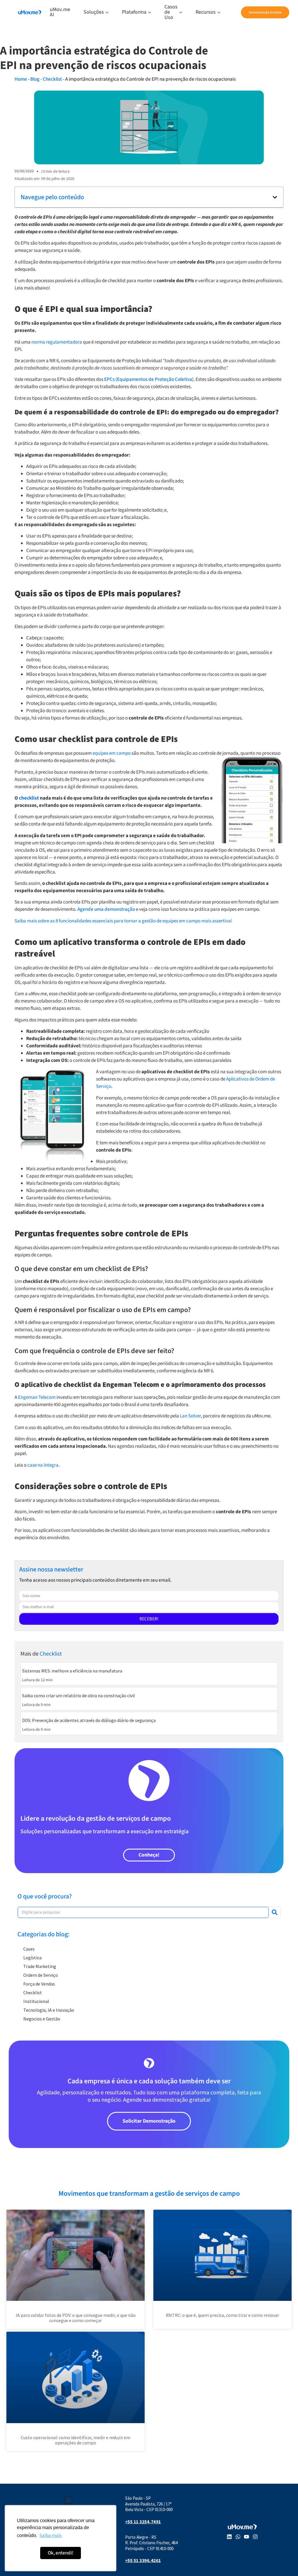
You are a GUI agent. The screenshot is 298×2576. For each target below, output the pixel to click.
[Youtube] (246, 2537)
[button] (275, 197)
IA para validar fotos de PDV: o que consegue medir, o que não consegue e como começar (76, 2318)
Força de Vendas (39, 1984)
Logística (32, 1958)
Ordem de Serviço (41, 1975)
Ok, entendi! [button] (61, 2553)
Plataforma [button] (134, 12)
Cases (29, 1949)
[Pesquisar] (274, 1912)
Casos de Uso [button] (171, 12)
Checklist (52, 79)
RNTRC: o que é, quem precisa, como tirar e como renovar (222, 2315)
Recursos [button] (206, 12)
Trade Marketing (40, 1966)
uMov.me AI (60, 12)
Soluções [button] (94, 12)
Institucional (36, 2001)
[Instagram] (255, 2537)
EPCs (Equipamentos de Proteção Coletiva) (149, 379)
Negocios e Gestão (42, 2019)
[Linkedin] (229, 2537)
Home (21, 79)
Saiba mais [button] (50, 2536)
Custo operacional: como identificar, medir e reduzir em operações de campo (76, 2440)
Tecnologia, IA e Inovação (49, 2010)
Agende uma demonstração (106, 909)
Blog (35, 79)
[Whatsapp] (238, 2537)
